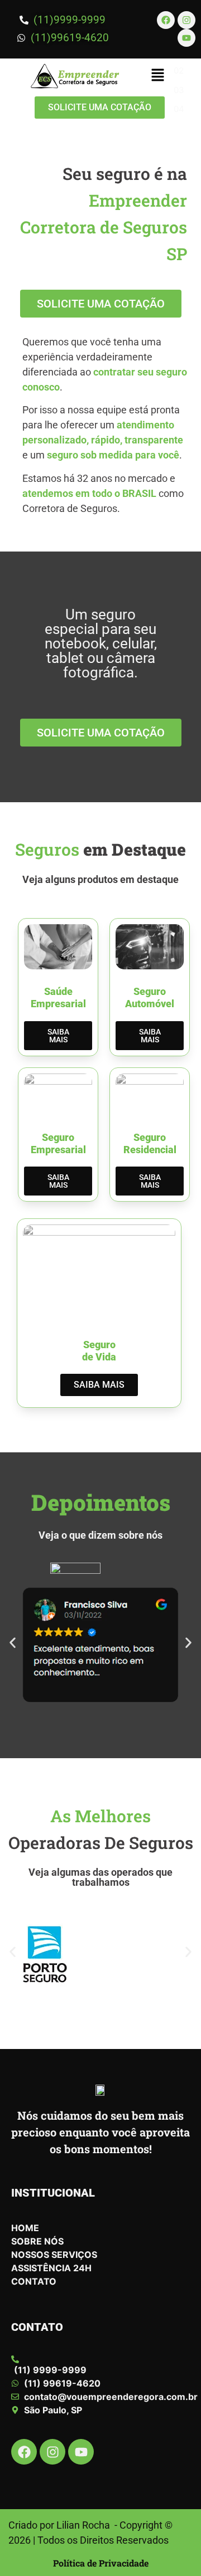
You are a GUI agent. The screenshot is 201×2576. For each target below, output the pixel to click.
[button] (157, 76)
